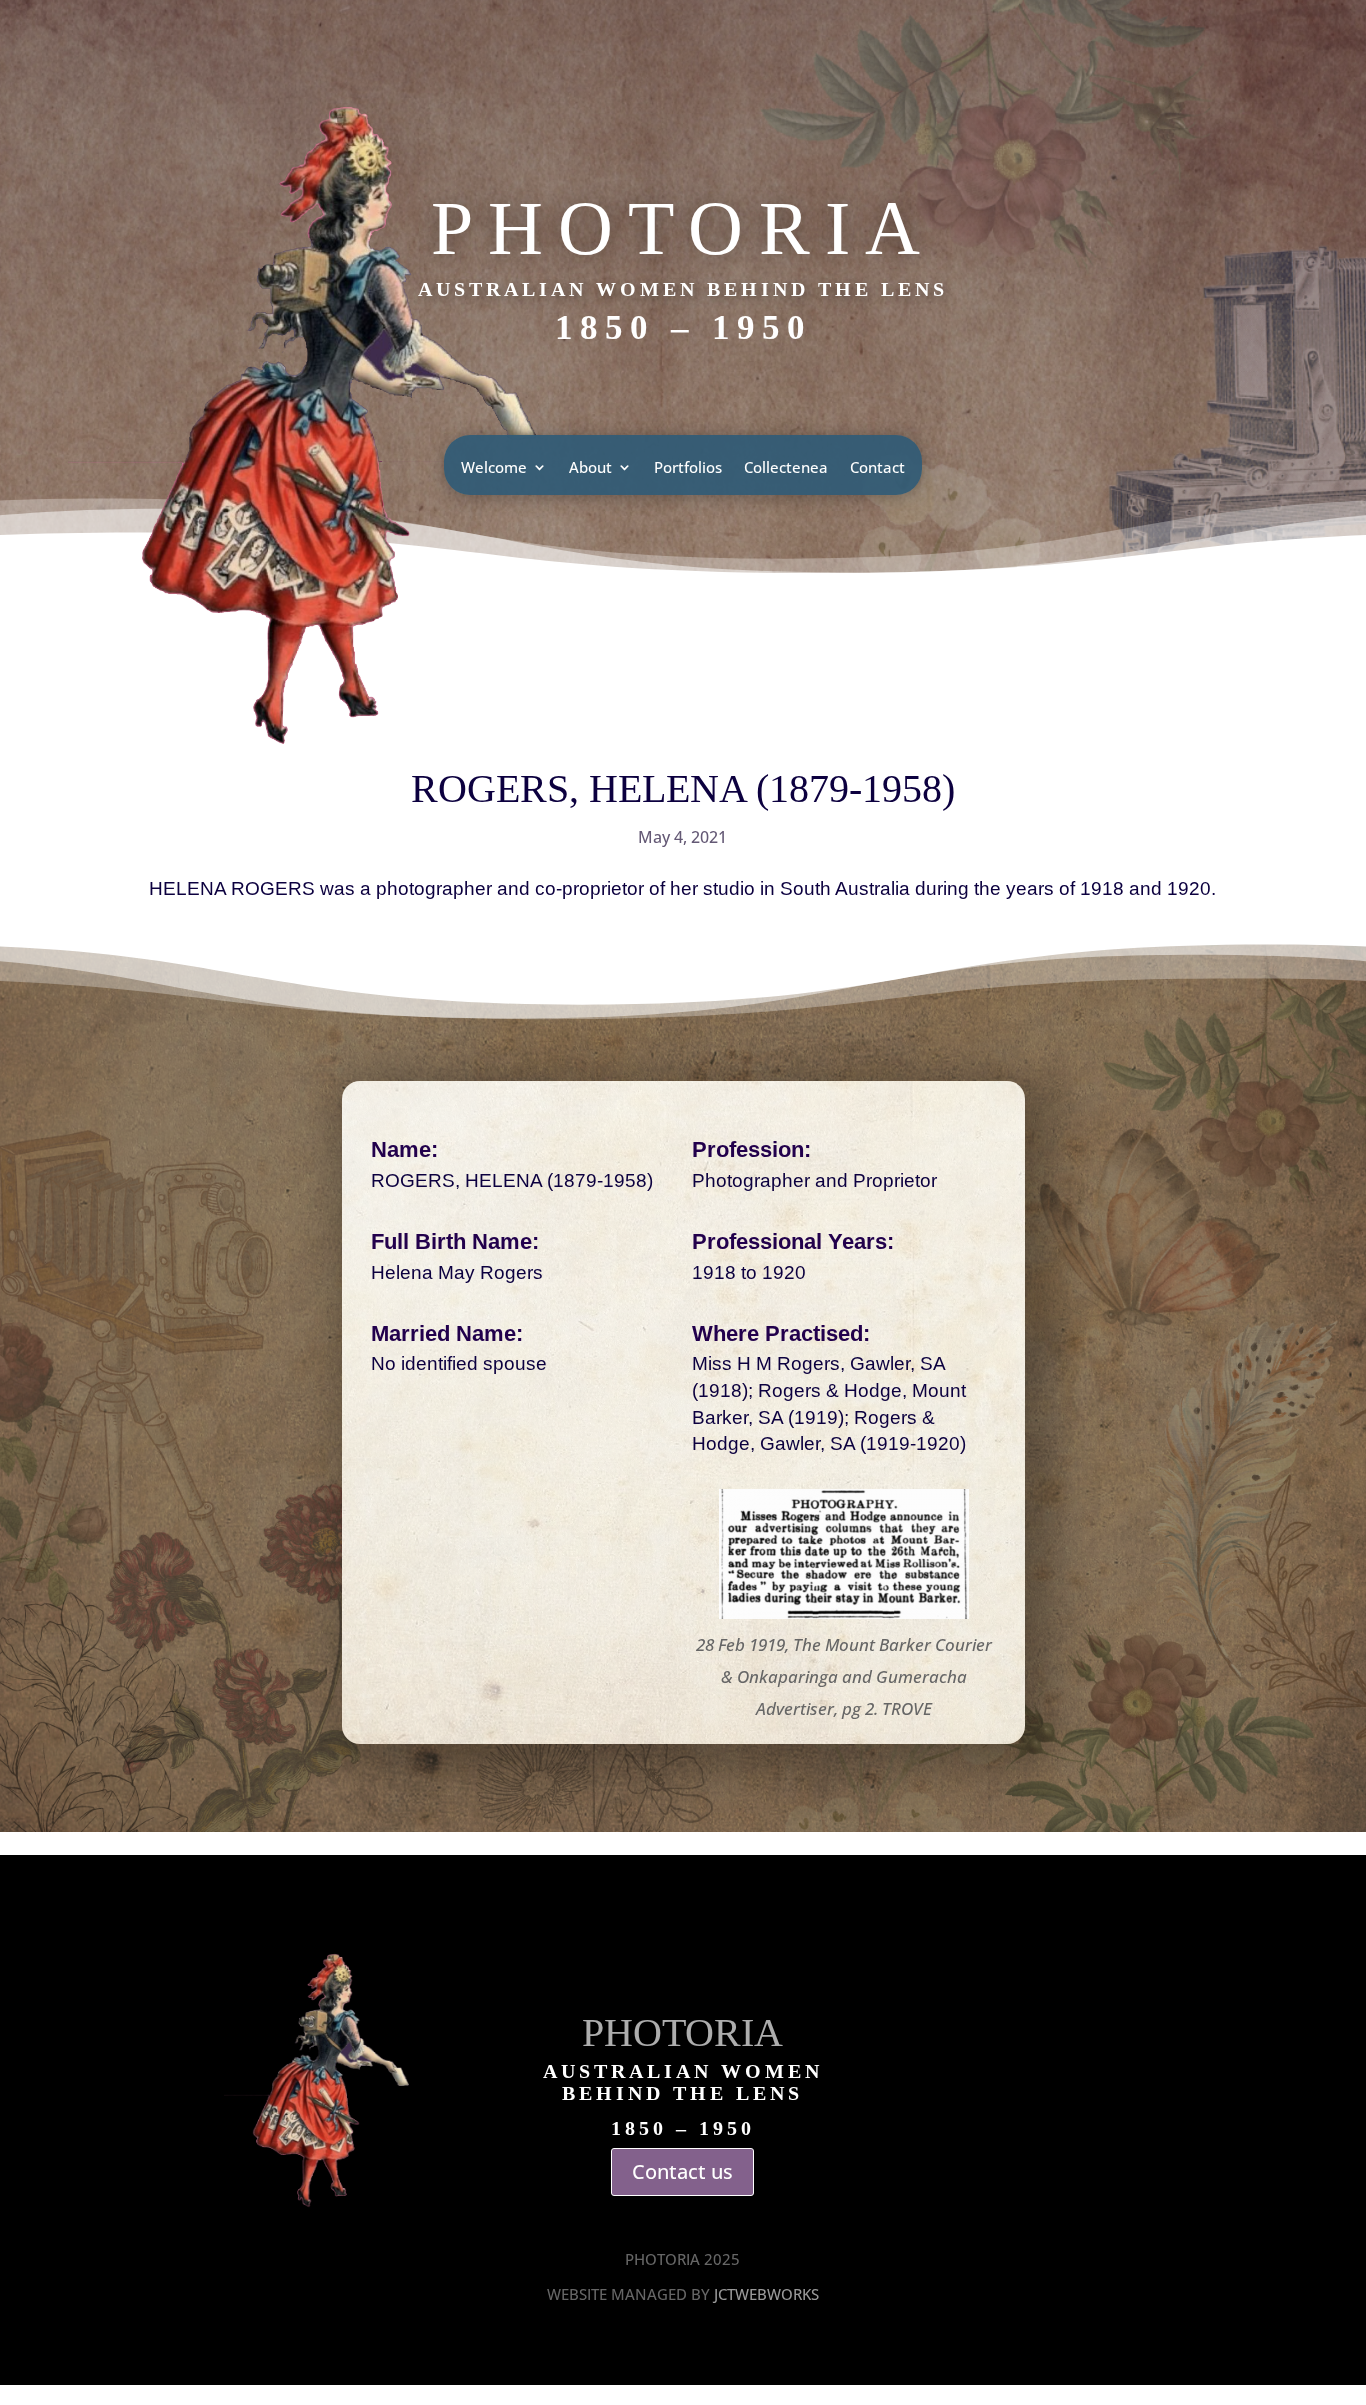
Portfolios (688, 468)
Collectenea (786, 468)
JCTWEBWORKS (766, 2294)
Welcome (494, 468)
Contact (877, 468)
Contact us (682, 2171)
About (590, 468)
